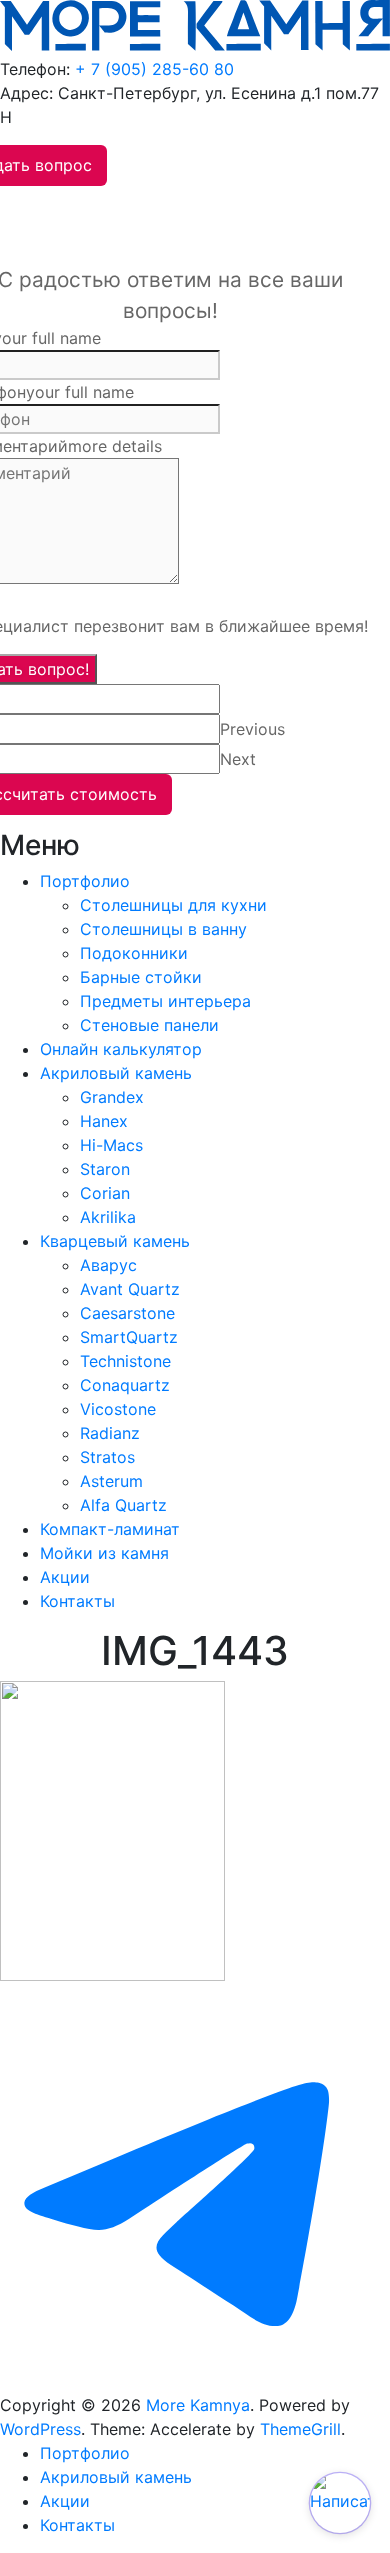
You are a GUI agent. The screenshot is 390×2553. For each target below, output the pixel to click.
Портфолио (85, 881)
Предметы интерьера (165, 1001)
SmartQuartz (129, 1337)
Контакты (77, 1601)
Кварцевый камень (115, 1241)
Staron (105, 1169)
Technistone (125, 1361)
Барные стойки (141, 977)
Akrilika (108, 1217)
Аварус (108, 1265)
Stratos (107, 1457)
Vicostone (118, 1409)
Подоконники (134, 953)
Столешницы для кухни (173, 905)
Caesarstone (127, 1313)
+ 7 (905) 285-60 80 (154, 69)
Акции (65, 1577)
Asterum (111, 1481)
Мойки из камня (104, 1553)
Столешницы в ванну (163, 929)
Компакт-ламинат (110, 1529)
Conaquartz (125, 1385)
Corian (105, 1193)
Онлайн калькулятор (121, 1049)
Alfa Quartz (123, 1505)
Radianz (110, 1433)
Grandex (112, 1097)
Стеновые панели (149, 1025)
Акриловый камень (116, 1073)
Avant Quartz (130, 1289)
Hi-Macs (111, 1145)
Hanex (104, 1121)
